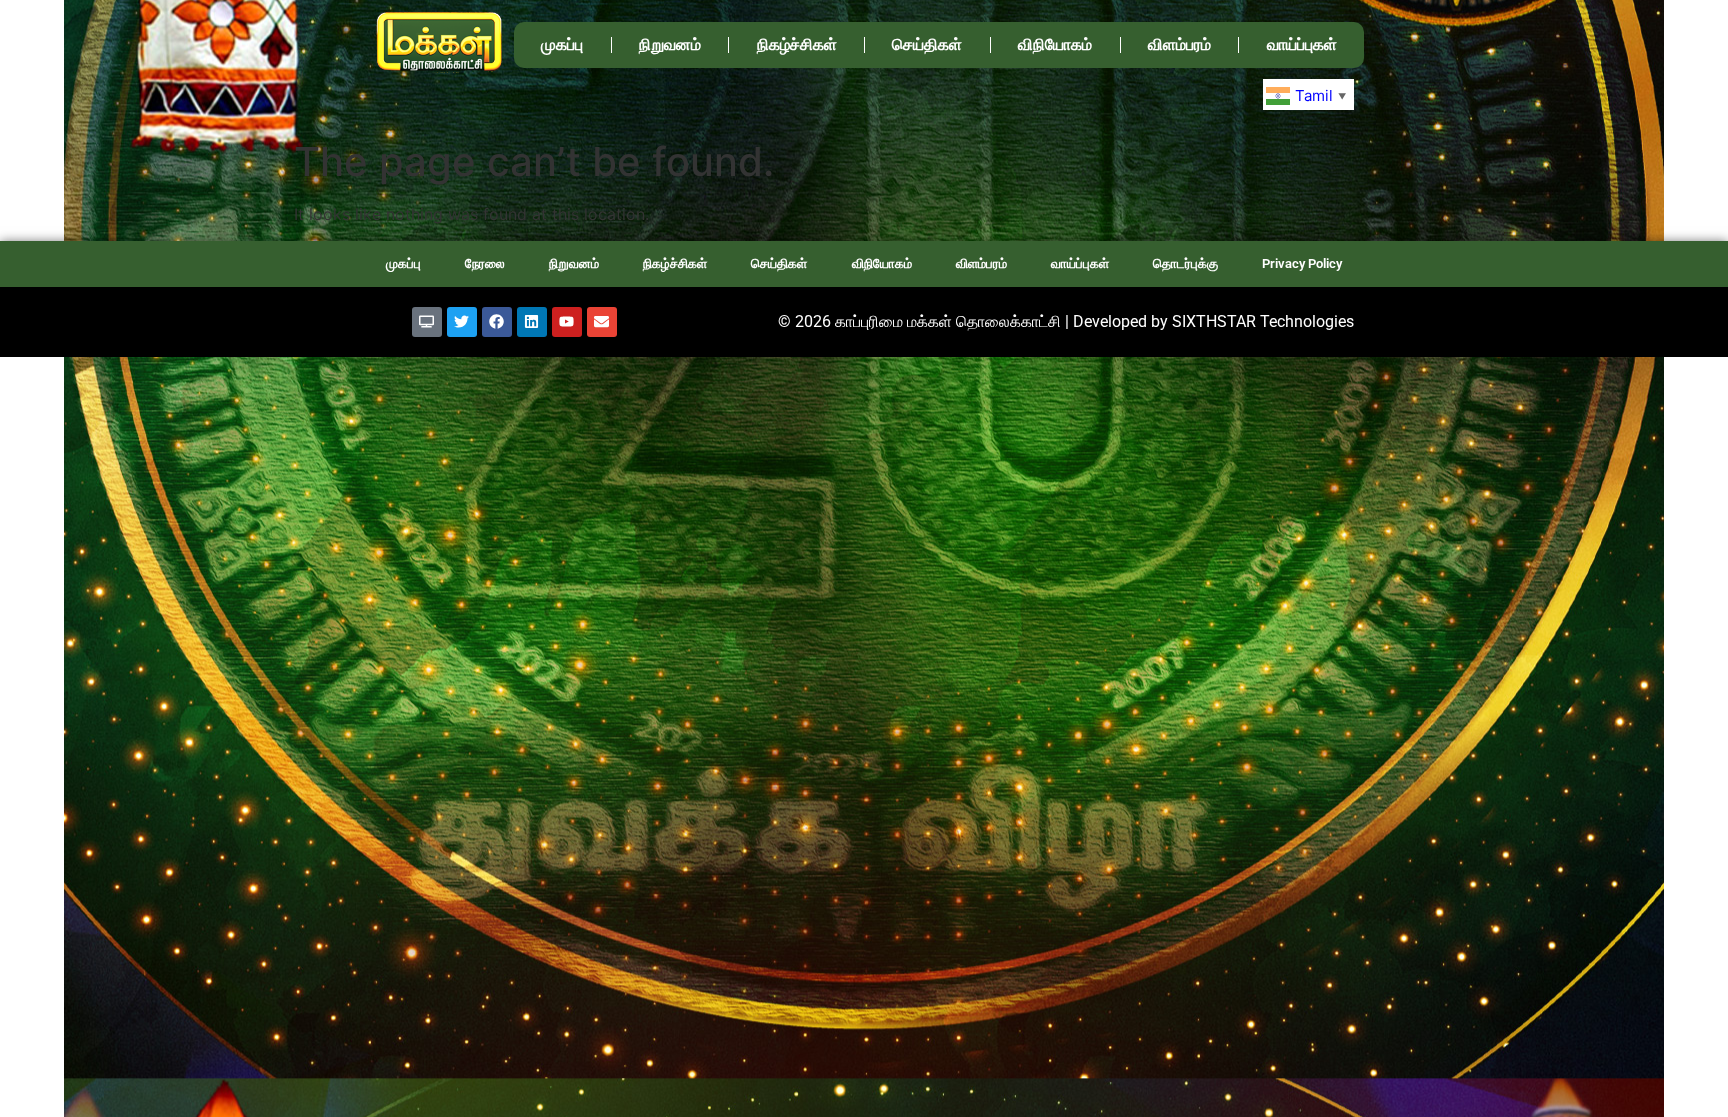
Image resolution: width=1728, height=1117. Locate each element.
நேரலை (485, 263)
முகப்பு (562, 44)
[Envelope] (602, 322)
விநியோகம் (1055, 44)
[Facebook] (497, 322)
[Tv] (427, 322)
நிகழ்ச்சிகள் (797, 44)
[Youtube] (567, 322)
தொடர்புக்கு (1185, 263)
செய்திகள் (927, 44)
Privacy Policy (1302, 263)
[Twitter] (462, 322)
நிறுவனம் (670, 44)
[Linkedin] (532, 322)
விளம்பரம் (1179, 44)
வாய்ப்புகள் (1302, 44)
